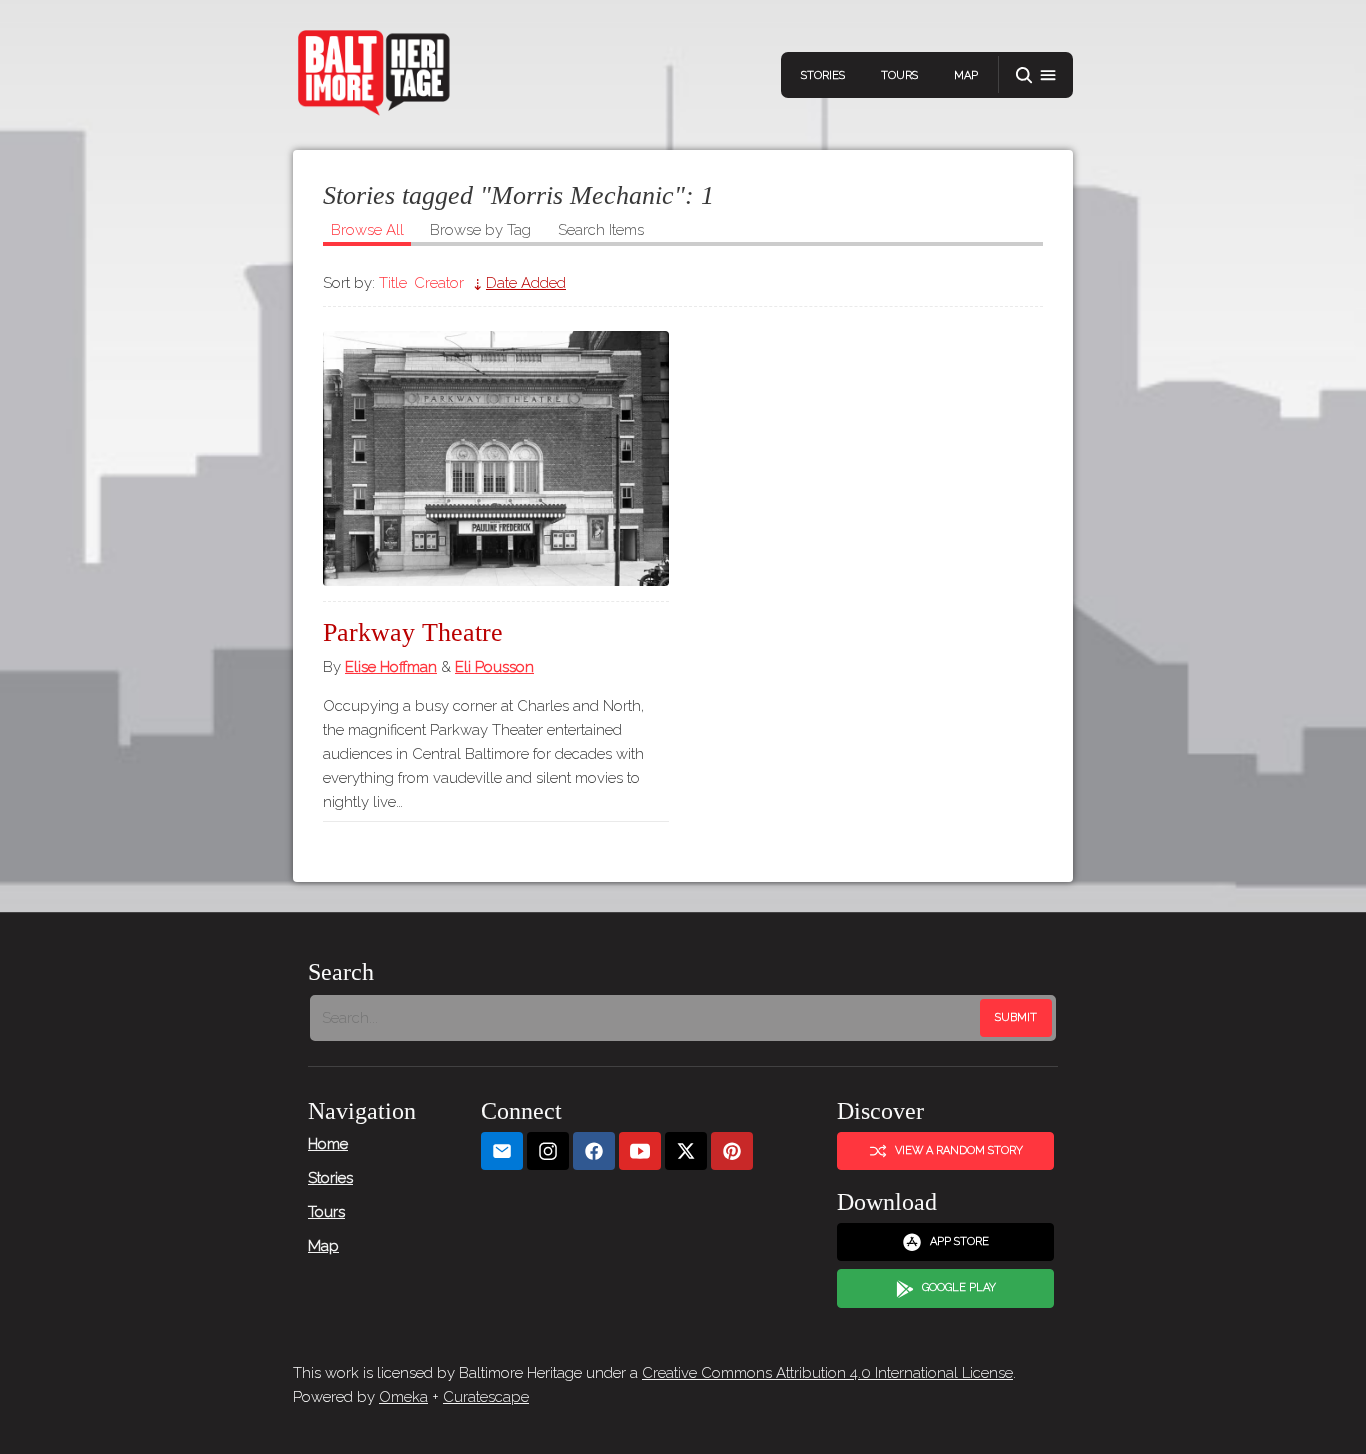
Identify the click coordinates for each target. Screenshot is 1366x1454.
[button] (1036, 75)
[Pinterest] (732, 1151)
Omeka (403, 1397)
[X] (686, 1151)
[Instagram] (548, 1151)
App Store (959, 1241)
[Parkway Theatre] (496, 458)
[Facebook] (594, 1151)
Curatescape (486, 1397)
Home (328, 1144)
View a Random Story (959, 1150)
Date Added (526, 283)
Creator (439, 283)
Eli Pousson (494, 667)
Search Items (601, 230)
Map (966, 75)
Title (393, 283)
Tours (899, 75)
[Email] (502, 1151)
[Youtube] (640, 1151)
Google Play (959, 1287)
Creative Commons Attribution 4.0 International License (827, 1373)
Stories (823, 75)
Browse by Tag (480, 230)
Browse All (367, 230)
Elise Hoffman (391, 667)
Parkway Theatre (413, 632)
